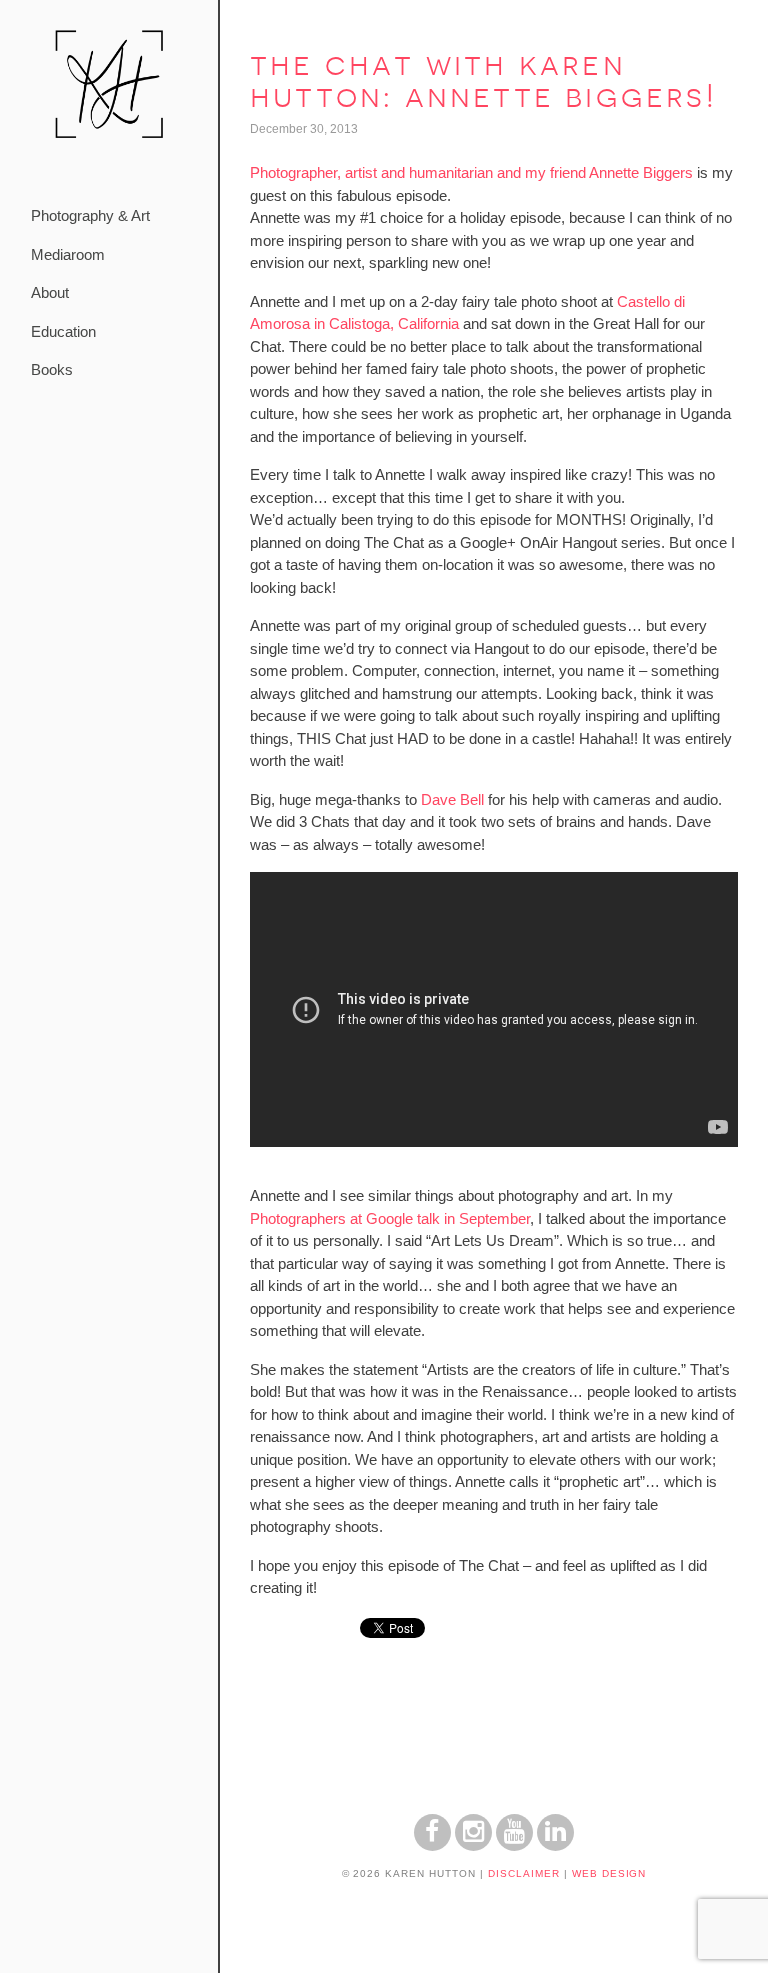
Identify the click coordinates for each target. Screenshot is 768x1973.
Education (63, 331)
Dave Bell (452, 799)
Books (52, 369)
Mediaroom (68, 254)
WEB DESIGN (609, 1873)
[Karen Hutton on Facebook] (432, 1845)
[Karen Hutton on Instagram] (473, 1845)
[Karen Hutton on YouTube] (514, 1845)
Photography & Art (90, 215)
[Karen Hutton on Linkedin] (555, 1845)
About (50, 292)
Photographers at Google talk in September (390, 1218)
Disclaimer (524, 1873)
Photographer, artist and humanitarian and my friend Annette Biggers (471, 172)
